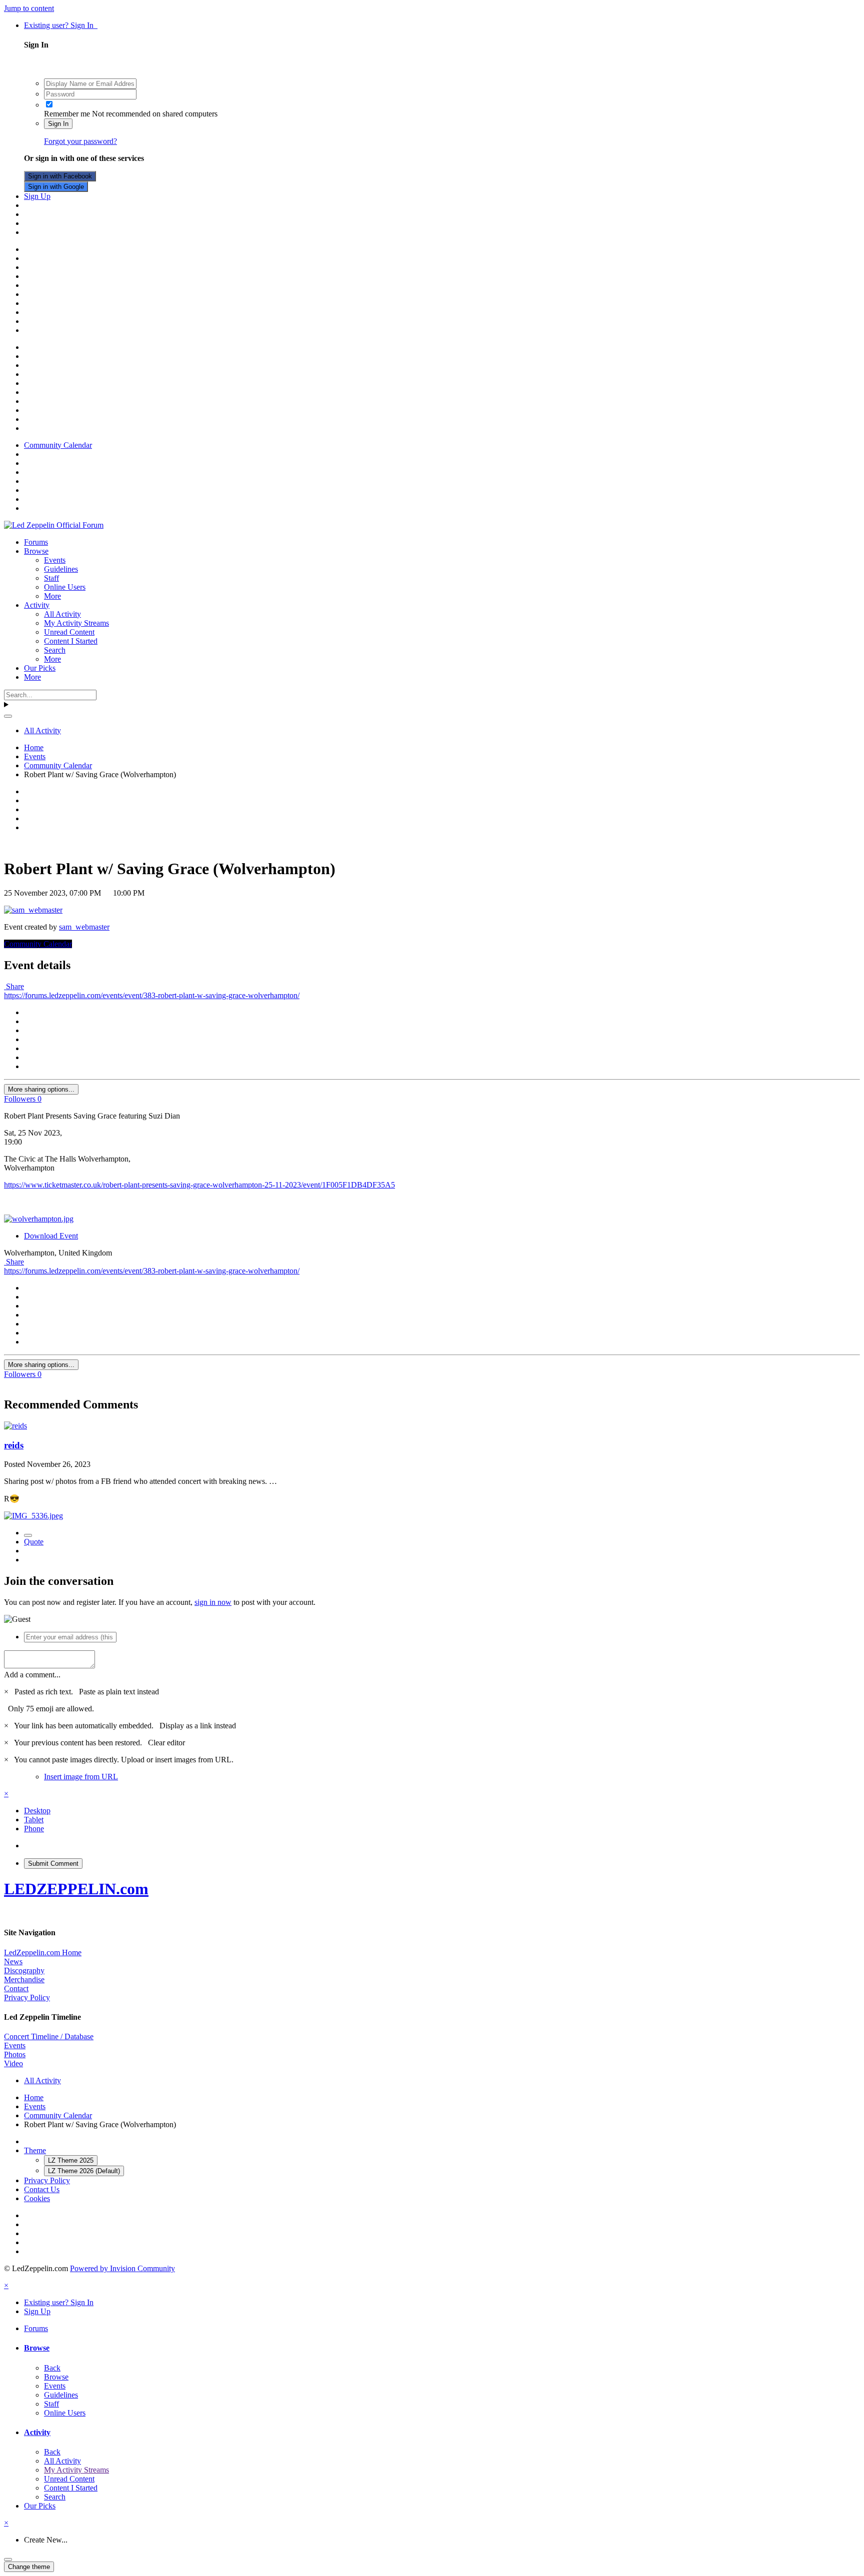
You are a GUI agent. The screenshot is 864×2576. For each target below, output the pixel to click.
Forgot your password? (80, 141)
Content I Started (71, 641)
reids (14, 1445)
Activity (37, 605)
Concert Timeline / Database (49, 2036)
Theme (35, 2150)
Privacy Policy (27, 1997)
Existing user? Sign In (61, 25)
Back (52, 2368)
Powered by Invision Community (122, 2268)
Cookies (37, 2198)
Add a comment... (32, 1675)
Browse (36, 551)
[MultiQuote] (28, 1535)
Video (13, 2063)
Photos (15, 2054)
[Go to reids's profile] (15, 1426)
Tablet (34, 1820)
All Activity (62, 614)
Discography (24, 1970)
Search (55, 650)
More (52, 596)
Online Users (65, 587)
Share (14, 986)
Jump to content (29, 8)
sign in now (213, 1602)
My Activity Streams (76, 623)
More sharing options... (41, 1089)
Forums (36, 542)
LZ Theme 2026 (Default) (84, 2171)
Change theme (29, 2567)
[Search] (8, 716)
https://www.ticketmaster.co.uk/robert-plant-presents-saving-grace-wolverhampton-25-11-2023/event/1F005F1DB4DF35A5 (199, 1185)
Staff (51, 578)
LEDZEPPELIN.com (76, 1889)
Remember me (67, 114)
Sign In (58, 124)
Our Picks (40, 668)
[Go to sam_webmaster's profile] (33, 910)
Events (55, 560)
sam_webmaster (84, 927)
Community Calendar (38, 944)
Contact (16, 1988)
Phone (34, 1829)
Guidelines (61, 569)
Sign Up (37, 196)
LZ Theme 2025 (71, 2160)
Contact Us (42, 2189)
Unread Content (69, 632)
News (13, 1961)
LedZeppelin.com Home (43, 1952)
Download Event (51, 1236)
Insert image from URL (81, 1777)
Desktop (37, 1811)
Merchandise (24, 1979)
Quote (34, 1542)
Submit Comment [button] (53, 1864)
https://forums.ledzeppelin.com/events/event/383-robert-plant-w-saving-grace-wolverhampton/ (152, 995)
